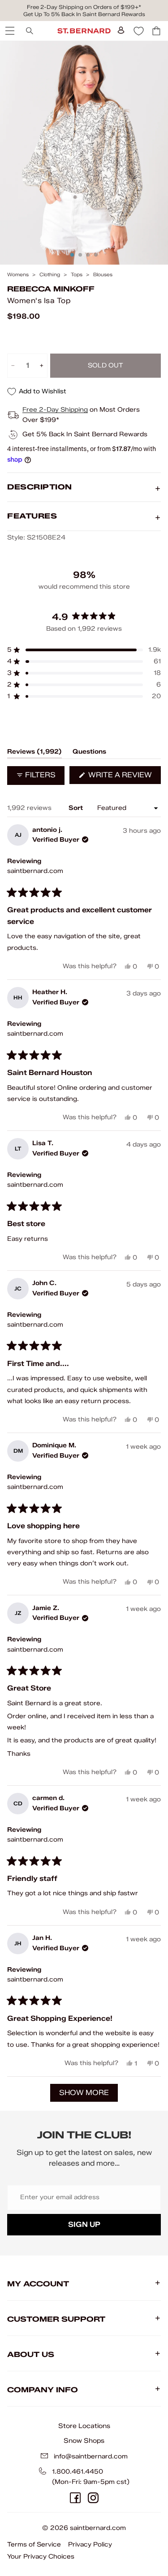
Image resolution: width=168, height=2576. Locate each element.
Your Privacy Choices (41, 2557)
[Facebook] (75, 2498)
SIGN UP (84, 2224)
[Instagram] (93, 2498)
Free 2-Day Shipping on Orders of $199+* (84, 7)
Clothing (50, 275)
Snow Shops (84, 2441)
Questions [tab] (89, 753)
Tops (77, 275)
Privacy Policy (90, 2544)
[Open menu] (9, 31)
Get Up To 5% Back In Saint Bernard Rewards (84, 14)
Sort (77, 808)
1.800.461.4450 (78, 2472)
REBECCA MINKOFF (51, 289)
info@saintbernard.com (91, 2456)
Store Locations (84, 2426)
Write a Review (124, 777)
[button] (84, 650)
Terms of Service (34, 2544)
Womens (18, 275)
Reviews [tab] (34, 753)
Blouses (103, 275)
